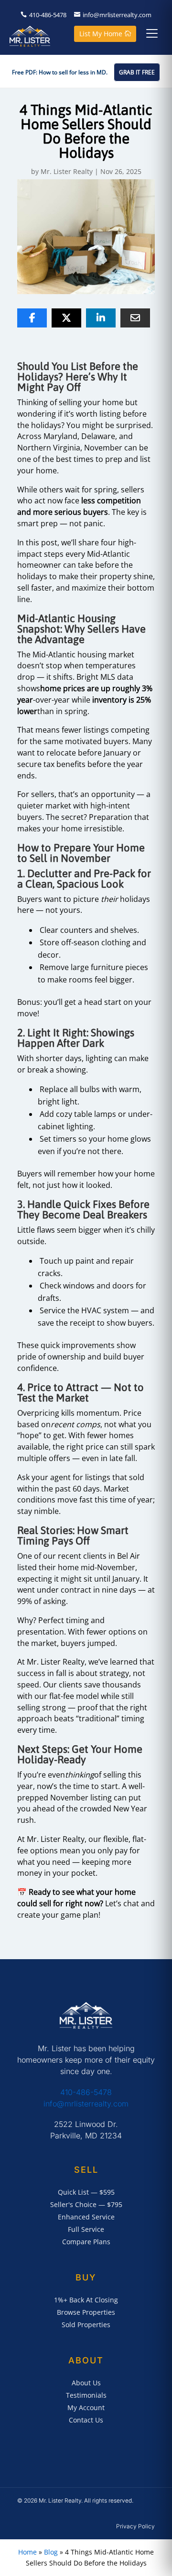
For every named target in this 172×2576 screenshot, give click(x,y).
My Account (86, 2407)
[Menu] (152, 33)
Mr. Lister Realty (67, 171)
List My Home (101, 34)
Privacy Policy (135, 2526)
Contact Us (86, 2420)
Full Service (86, 2229)
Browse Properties (86, 2312)
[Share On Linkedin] (101, 318)
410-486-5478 (48, 15)
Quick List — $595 (86, 2192)
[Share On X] (66, 318)
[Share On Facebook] (32, 318)
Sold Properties (86, 2325)
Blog (51, 2552)
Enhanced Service (86, 2217)
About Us (86, 2383)
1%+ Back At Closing (86, 2300)
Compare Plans (86, 2242)
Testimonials (86, 2395)
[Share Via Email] (135, 318)
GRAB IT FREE (137, 72)
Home (27, 2552)
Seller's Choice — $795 (86, 2204)
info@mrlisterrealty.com (117, 15)
